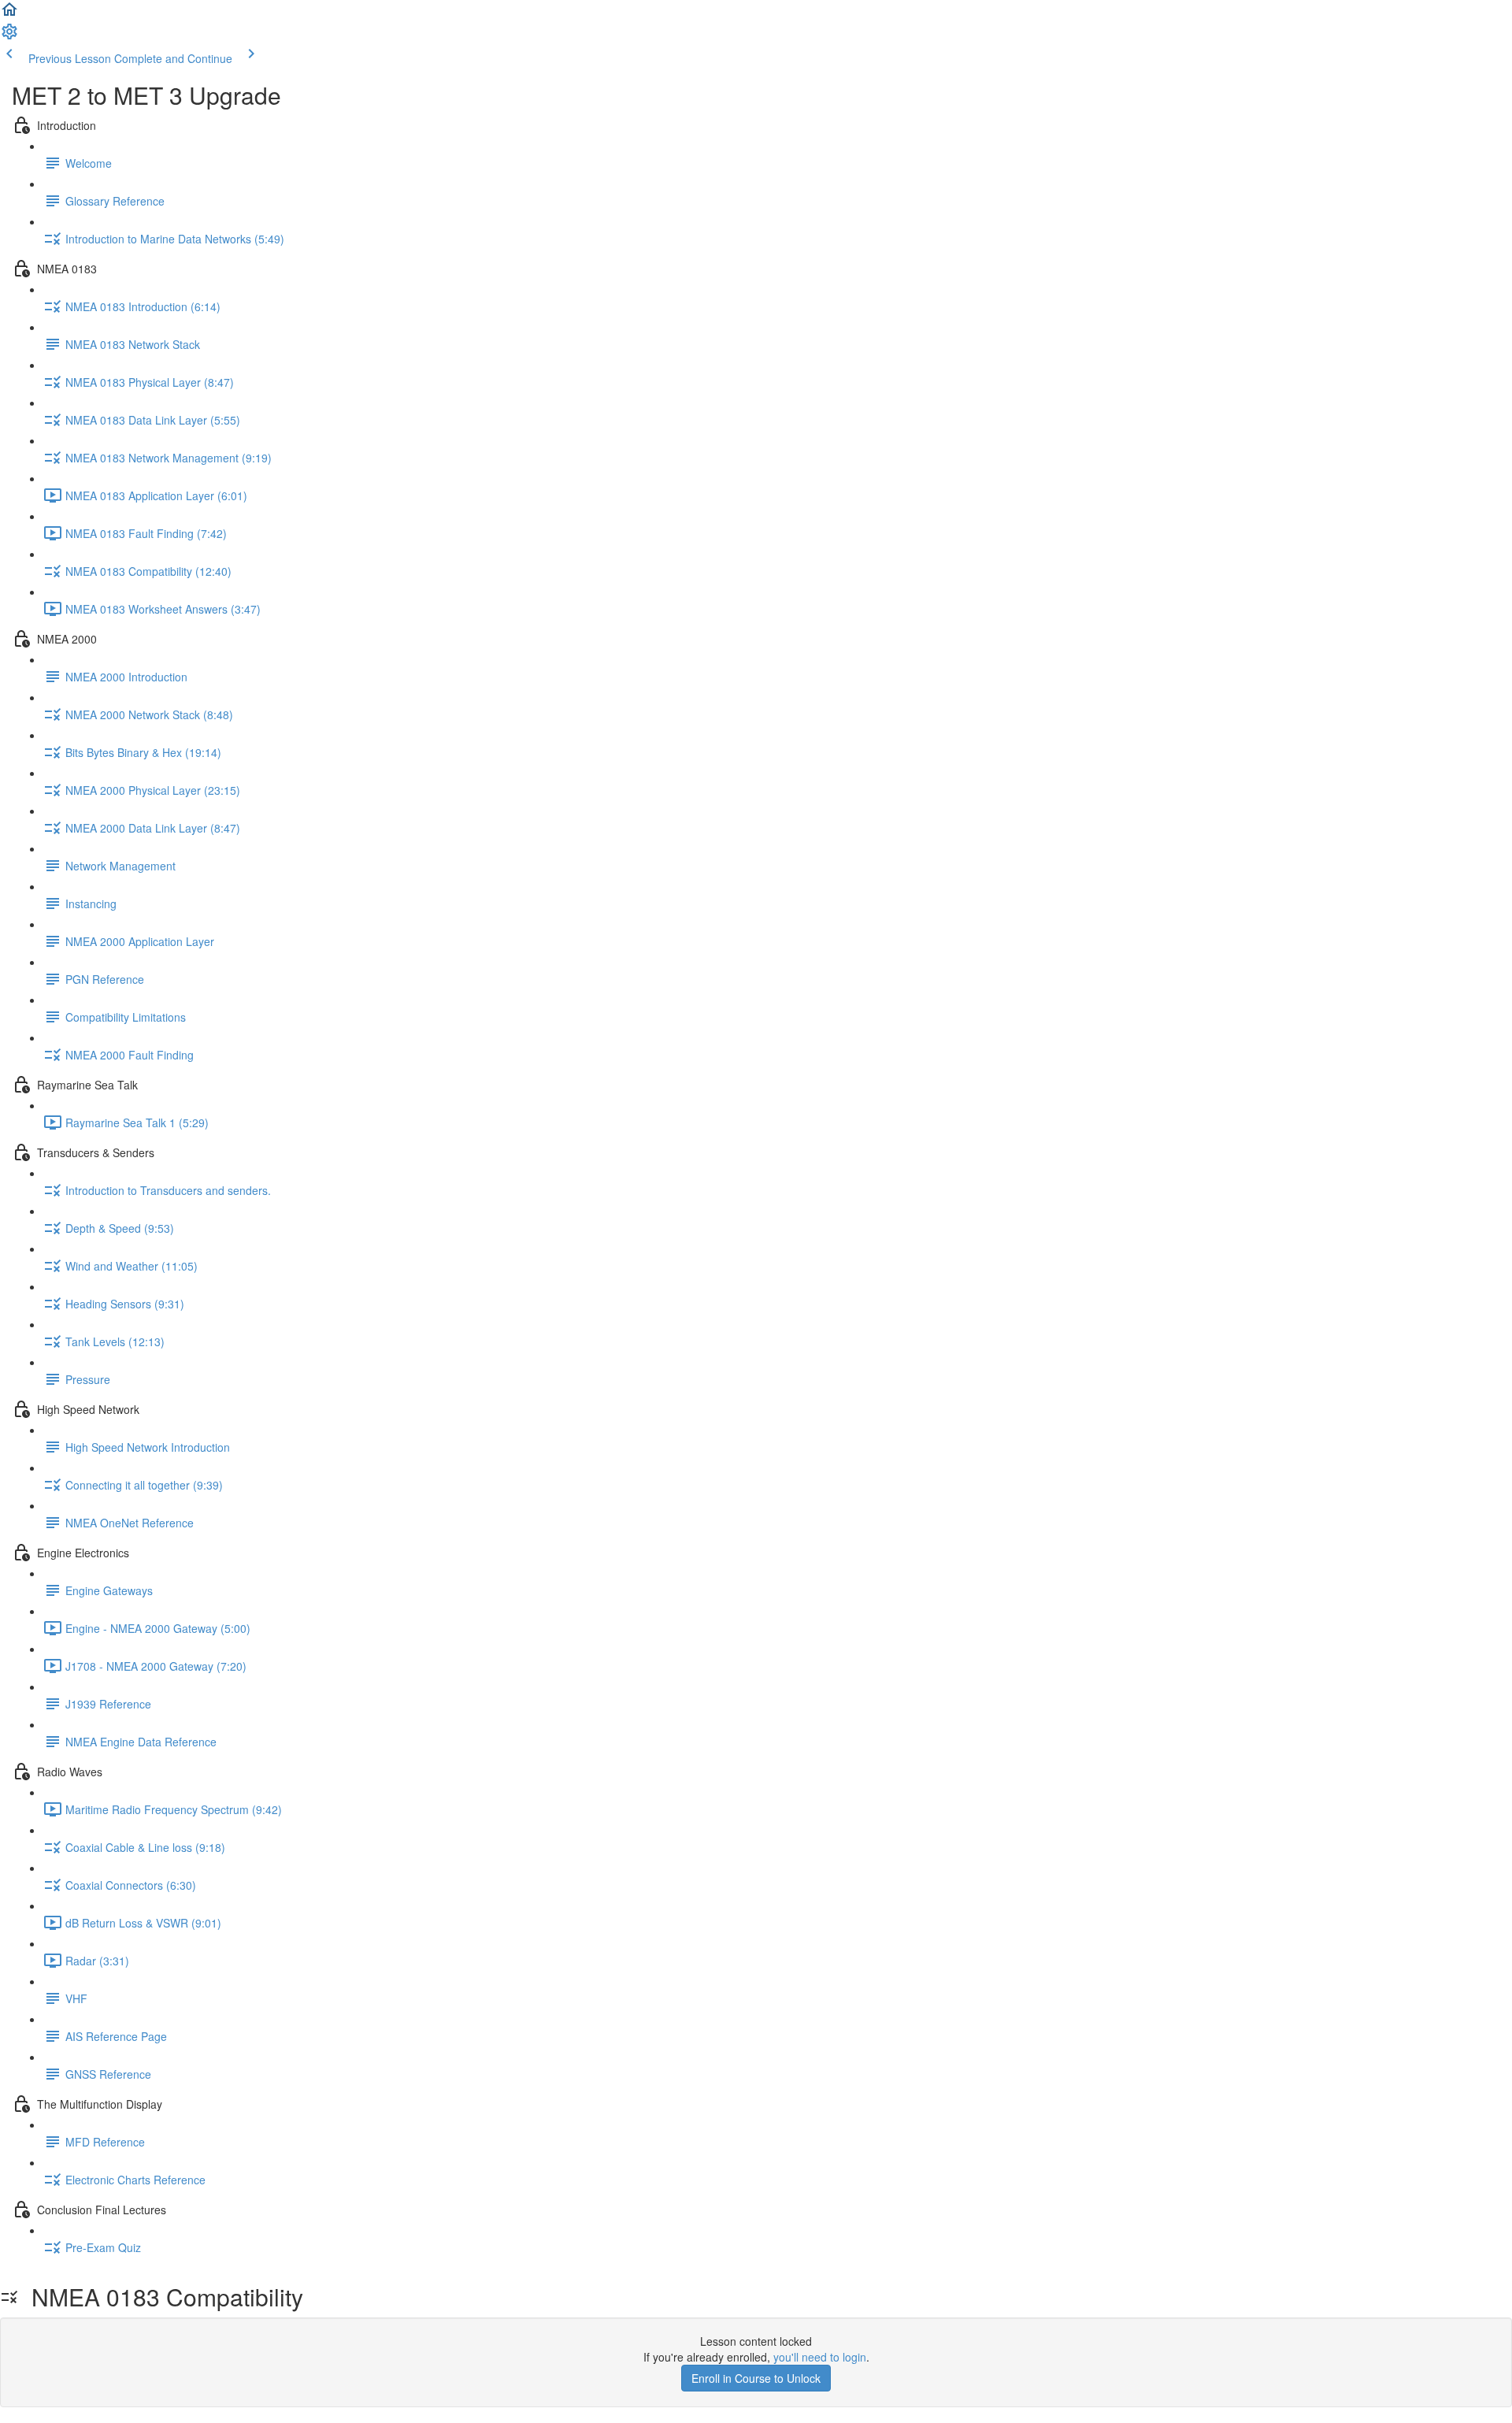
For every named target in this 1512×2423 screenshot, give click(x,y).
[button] (9, 14)
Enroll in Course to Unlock (756, 2378)
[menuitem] (9, 36)
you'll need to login (820, 2357)
